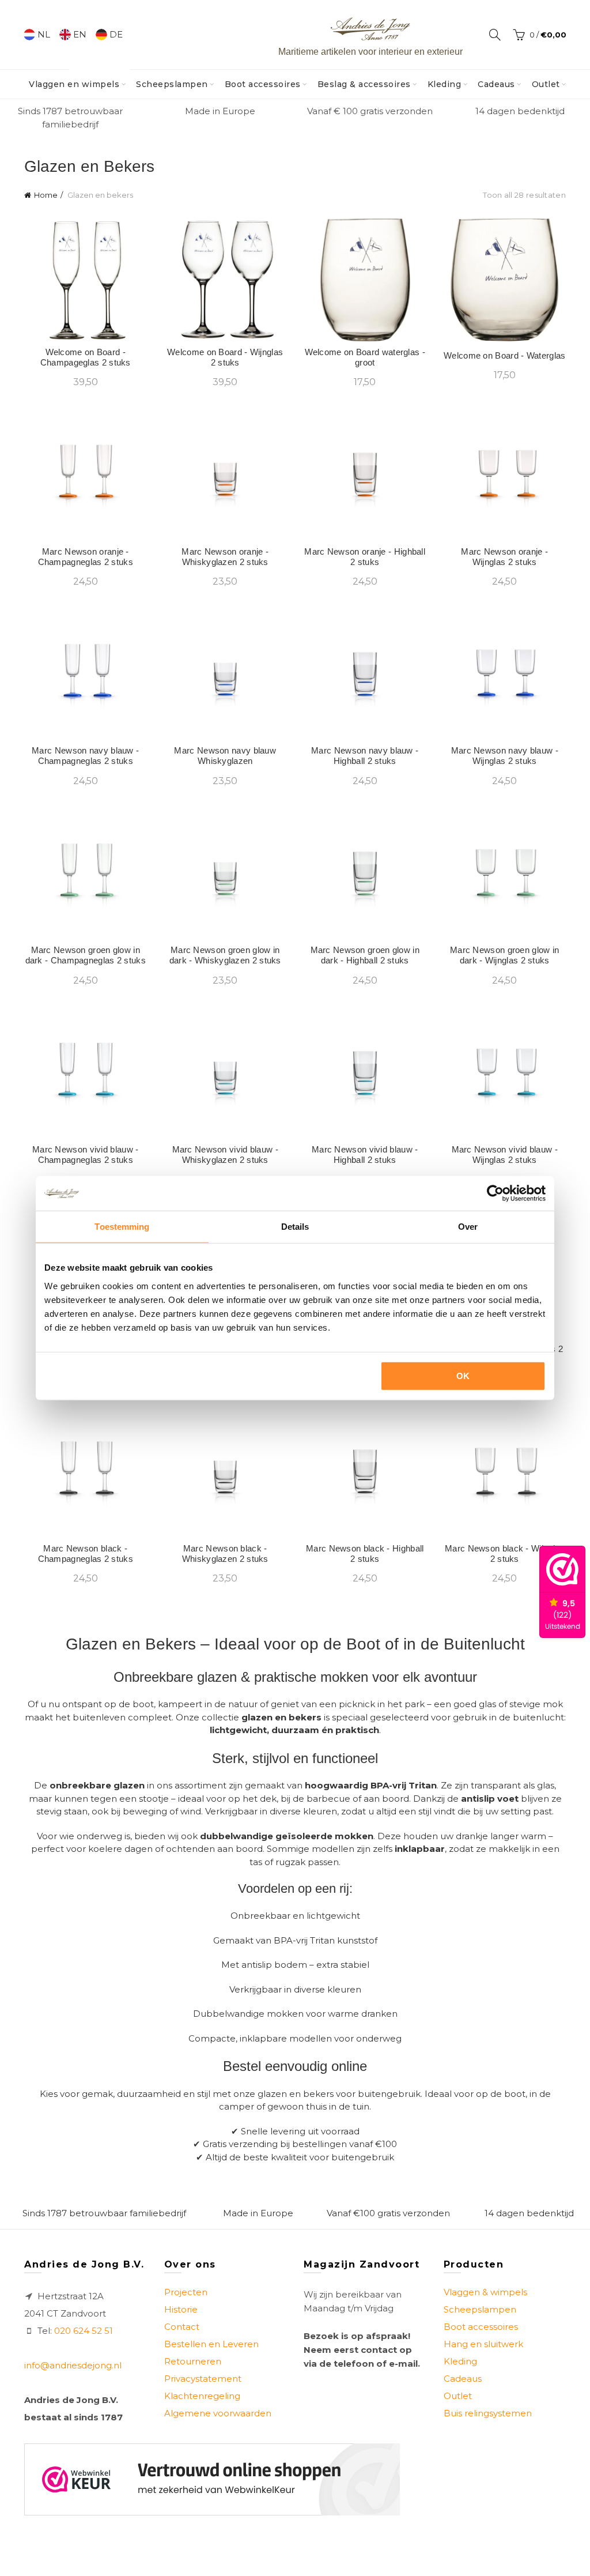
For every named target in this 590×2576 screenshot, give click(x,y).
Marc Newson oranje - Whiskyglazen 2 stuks (225, 557)
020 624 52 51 (84, 2331)
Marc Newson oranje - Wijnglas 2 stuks (504, 557)
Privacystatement (203, 2379)
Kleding (445, 84)
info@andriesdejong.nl (73, 2365)
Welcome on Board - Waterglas (504, 355)
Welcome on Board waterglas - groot (365, 357)
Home (46, 195)
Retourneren (193, 2361)
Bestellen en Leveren (211, 2344)
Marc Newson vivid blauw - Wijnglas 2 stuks (505, 1155)
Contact (182, 2327)
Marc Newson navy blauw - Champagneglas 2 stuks (85, 756)
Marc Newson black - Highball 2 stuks (365, 1553)
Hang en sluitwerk (483, 2344)
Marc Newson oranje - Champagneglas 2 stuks (86, 557)
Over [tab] (468, 1227)
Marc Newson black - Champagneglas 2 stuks (86, 1553)
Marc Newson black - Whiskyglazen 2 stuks (225, 1553)
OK (463, 1375)
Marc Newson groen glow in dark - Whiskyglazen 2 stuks (225, 955)
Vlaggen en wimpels (78, 80)
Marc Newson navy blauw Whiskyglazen (225, 756)
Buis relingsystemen (488, 2413)
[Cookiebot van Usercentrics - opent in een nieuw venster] (495, 1193)
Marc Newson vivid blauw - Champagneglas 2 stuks (86, 1155)
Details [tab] (295, 1227)
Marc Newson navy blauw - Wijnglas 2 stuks (505, 756)
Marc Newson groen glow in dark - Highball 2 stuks (365, 955)
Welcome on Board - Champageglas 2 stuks (86, 357)
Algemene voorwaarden (218, 2413)
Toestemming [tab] (122, 1227)
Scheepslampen (172, 84)
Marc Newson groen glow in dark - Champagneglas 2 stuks (86, 955)
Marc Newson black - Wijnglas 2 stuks (504, 1553)
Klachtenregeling (202, 2396)
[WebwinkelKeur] (212, 2479)
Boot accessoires (263, 84)
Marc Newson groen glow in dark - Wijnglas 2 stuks (505, 955)
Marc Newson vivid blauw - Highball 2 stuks (365, 1155)
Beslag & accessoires (364, 84)
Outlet (546, 84)
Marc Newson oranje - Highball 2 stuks (365, 557)
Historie (181, 2309)
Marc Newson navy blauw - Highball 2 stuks (365, 756)
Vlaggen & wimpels (485, 2292)
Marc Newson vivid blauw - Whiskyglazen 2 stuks (226, 1155)
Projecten (186, 2292)
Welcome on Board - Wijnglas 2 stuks (225, 357)
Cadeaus (496, 84)
